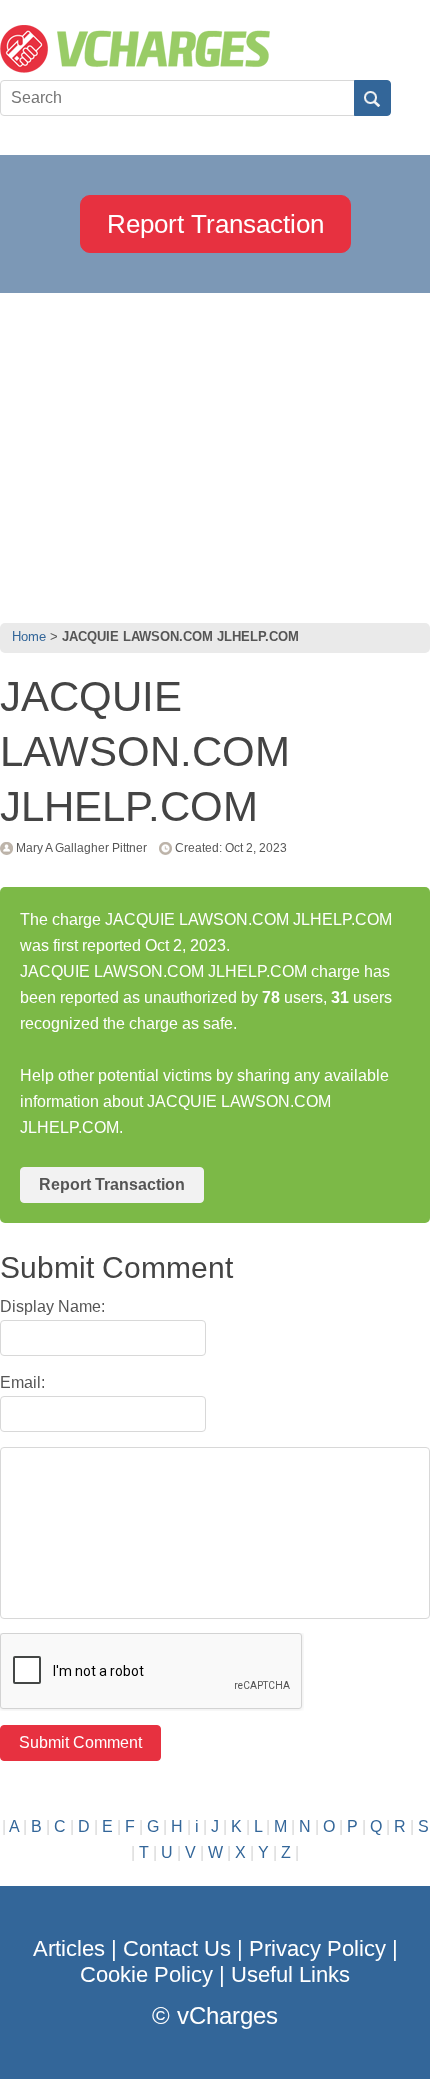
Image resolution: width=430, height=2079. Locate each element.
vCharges (227, 2015)
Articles (69, 1948)
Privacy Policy (317, 1948)
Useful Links (290, 1974)
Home (29, 636)
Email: (22, 1382)
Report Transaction (215, 224)
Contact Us (177, 1948)
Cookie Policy (146, 1974)
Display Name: (52, 1306)
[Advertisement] (215, 453)
